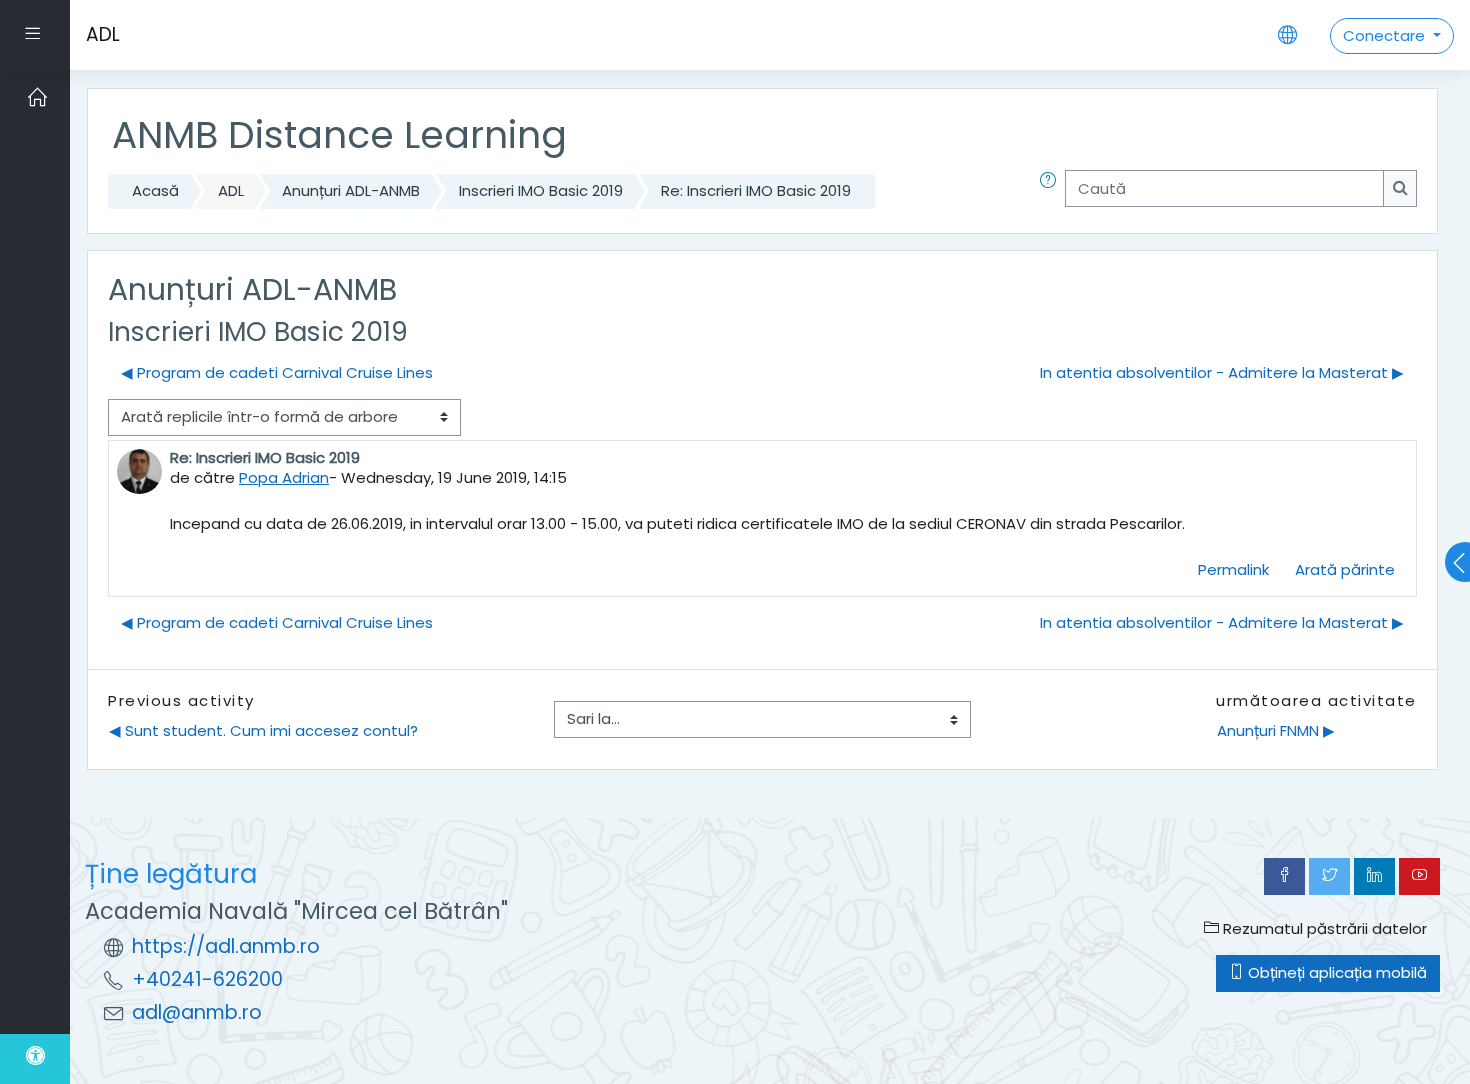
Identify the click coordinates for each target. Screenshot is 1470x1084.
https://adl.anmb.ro (226, 946)
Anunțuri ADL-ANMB (351, 190)
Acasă (155, 190)
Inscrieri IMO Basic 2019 (541, 190)
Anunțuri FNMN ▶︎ (1276, 730)
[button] (1052, 191)
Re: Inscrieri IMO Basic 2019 (756, 190)
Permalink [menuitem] (1233, 569)
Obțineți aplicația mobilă (1335, 972)
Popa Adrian (284, 477)
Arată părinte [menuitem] (1345, 569)
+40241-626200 (207, 979)
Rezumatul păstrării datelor (1323, 928)
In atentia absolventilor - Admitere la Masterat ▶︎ (1222, 372)
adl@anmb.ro (197, 1012)
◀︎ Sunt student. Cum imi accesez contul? (263, 730)
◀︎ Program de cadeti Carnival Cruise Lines (277, 372)
